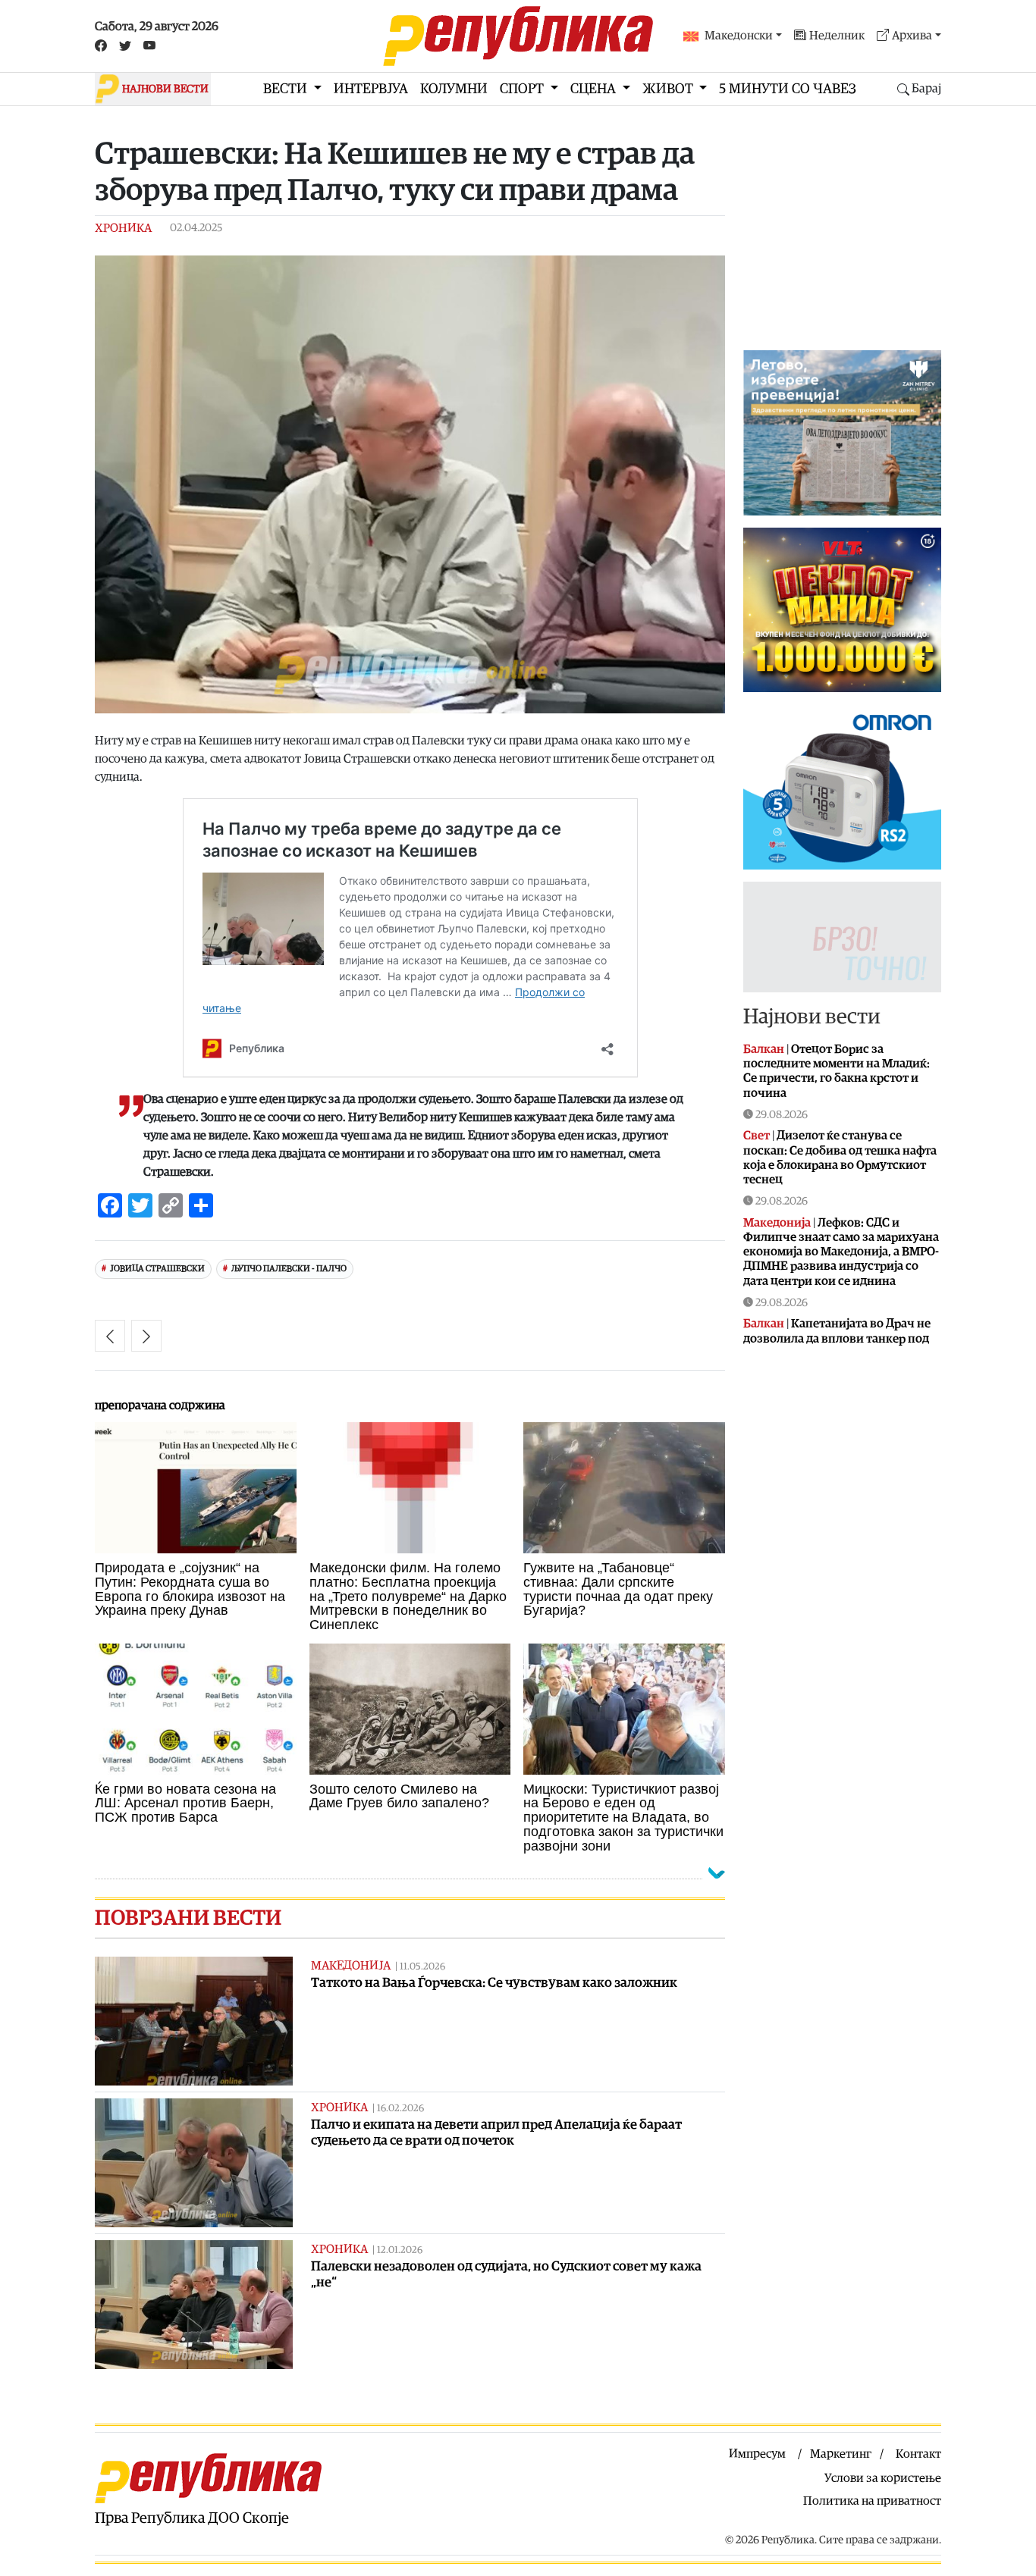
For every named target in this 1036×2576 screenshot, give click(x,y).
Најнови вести (812, 1017)
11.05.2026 (422, 1967)
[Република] (518, 36)
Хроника (123, 228)
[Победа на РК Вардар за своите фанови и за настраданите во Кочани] (110, 1336)
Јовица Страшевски (157, 1269)
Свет (757, 1136)
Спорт (523, 89)
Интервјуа (371, 89)
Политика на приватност (872, 2501)
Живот (669, 89)
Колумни (454, 89)
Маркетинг (841, 2454)
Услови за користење (883, 2478)
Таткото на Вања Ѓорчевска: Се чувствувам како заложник (494, 1983)
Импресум (757, 2454)
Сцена (595, 89)
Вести (287, 89)
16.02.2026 (400, 2109)
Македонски (739, 36)
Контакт (918, 2454)
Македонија (351, 1966)
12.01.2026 (400, 2250)
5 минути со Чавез (788, 89)
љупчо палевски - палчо (289, 1269)
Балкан (764, 1049)
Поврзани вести (188, 1918)
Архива (912, 36)
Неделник (837, 36)
